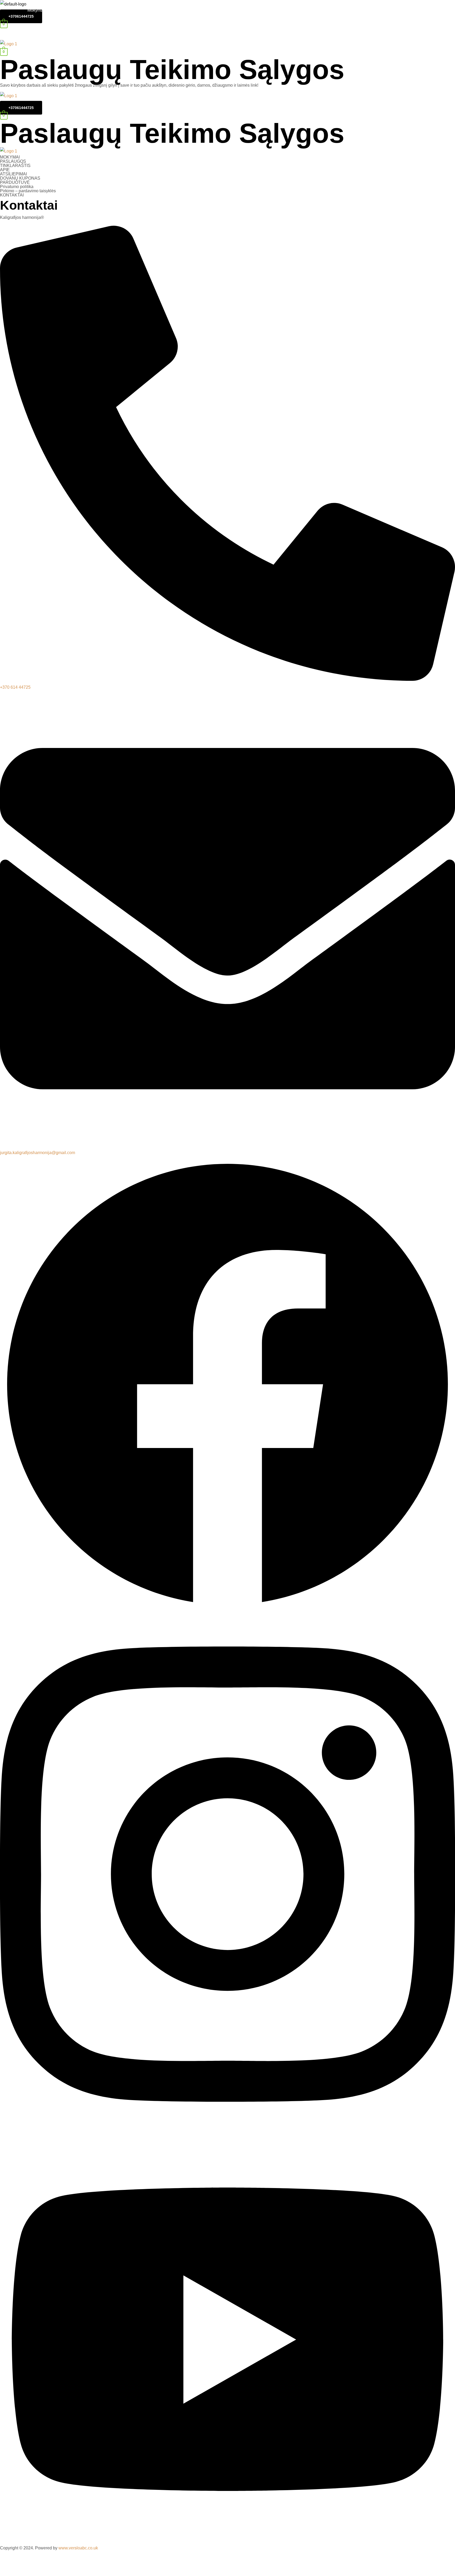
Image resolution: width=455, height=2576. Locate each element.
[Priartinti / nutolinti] (62, 2561)
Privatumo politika (17, 187)
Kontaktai (381, 102)
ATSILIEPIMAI (13, 174)
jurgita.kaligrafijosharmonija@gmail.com (38, 1153)
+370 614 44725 (15, 687)
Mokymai (36, 10)
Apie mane (260, 10)
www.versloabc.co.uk (78, 2548)
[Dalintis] (26, 2561)
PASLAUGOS (13, 161)
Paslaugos (109, 10)
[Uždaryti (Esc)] (8, 2561)
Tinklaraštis (184, 10)
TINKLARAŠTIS (15, 166)
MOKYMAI (10, 157)
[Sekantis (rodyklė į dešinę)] (26, 2571)
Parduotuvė (417, 10)
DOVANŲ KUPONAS (20, 178)
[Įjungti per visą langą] (44, 2561)
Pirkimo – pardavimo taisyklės (28, 191)
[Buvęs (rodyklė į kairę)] (8, 2571)
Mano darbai (340, 10)
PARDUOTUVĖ (15, 182)
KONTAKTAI (12, 195)
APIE (5, 170)
